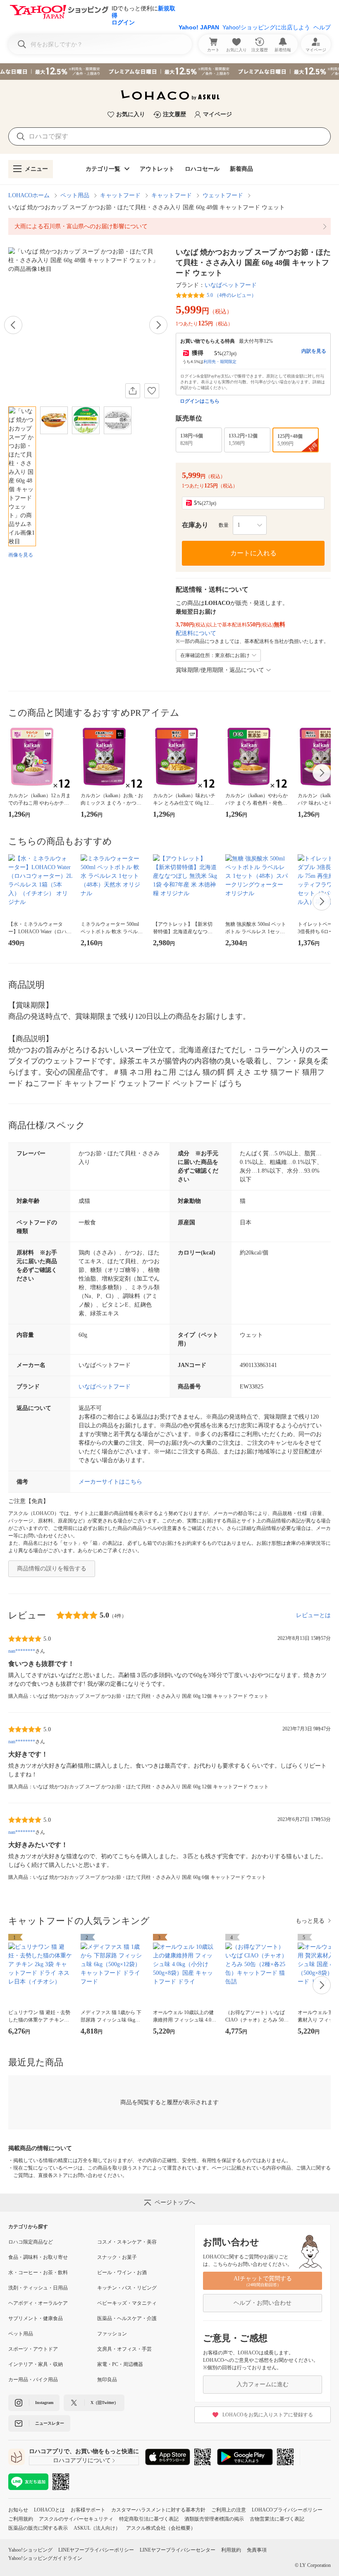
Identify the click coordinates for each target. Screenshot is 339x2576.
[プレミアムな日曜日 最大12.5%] (169, 72)
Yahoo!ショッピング (30, 2550)
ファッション (112, 2334)
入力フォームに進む (263, 2384)
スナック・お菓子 (117, 2257)
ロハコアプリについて (82, 2460)
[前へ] (13, 325)
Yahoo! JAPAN (199, 27)
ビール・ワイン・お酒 (122, 2273)
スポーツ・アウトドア (33, 2349)
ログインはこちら (200, 401)
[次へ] (158, 325)
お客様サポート (88, 2510)
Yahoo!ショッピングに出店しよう (266, 27)
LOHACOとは (49, 2510)
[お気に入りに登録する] (152, 391)
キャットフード (120, 195)
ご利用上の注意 (229, 2510)
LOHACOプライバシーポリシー (287, 2510)
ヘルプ (322, 27)
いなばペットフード (231, 285)
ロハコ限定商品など (31, 2242)
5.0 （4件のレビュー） (232, 295)
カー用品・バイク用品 (33, 2380)
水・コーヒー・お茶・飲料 (38, 2273)
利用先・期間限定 (220, 362)
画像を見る (21, 555)
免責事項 (257, 2550)
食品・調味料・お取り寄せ (38, 2257)
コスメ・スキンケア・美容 (127, 2242)
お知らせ (18, 2510)
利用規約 (231, 2550)
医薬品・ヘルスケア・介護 (127, 2318)
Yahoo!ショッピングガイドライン (45, 2558)
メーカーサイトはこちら (110, 1482)
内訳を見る (314, 351)
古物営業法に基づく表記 (277, 2519)
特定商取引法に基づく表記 (149, 2519)
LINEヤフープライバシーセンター (178, 2550)
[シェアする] (133, 391)
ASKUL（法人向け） (97, 2528)
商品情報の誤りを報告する (52, 1569)
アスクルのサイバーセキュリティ (76, 2519)
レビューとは (313, 1615)
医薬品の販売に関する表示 (38, 2528)
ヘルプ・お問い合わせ (263, 2303)
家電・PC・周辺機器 (120, 2364)
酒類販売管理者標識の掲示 (214, 2519)
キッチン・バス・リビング (127, 2288)
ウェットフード (223, 195)
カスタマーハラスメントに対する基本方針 (158, 2510)
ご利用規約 (21, 2519)
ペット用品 (75, 195)
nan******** (22, 1651)
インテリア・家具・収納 (36, 2364)
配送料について (196, 633)
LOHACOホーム (29, 195)
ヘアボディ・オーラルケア (38, 2303)
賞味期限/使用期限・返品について (220, 670)
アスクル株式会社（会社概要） (161, 2528)
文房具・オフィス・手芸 (124, 2349)
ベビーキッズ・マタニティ (127, 2303)
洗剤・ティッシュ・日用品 (38, 2288)
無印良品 (107, 2380)
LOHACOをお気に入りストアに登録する (268, 2415)
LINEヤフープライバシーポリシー (96, 2550)
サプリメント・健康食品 (36, 2318)
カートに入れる (253, 553)
